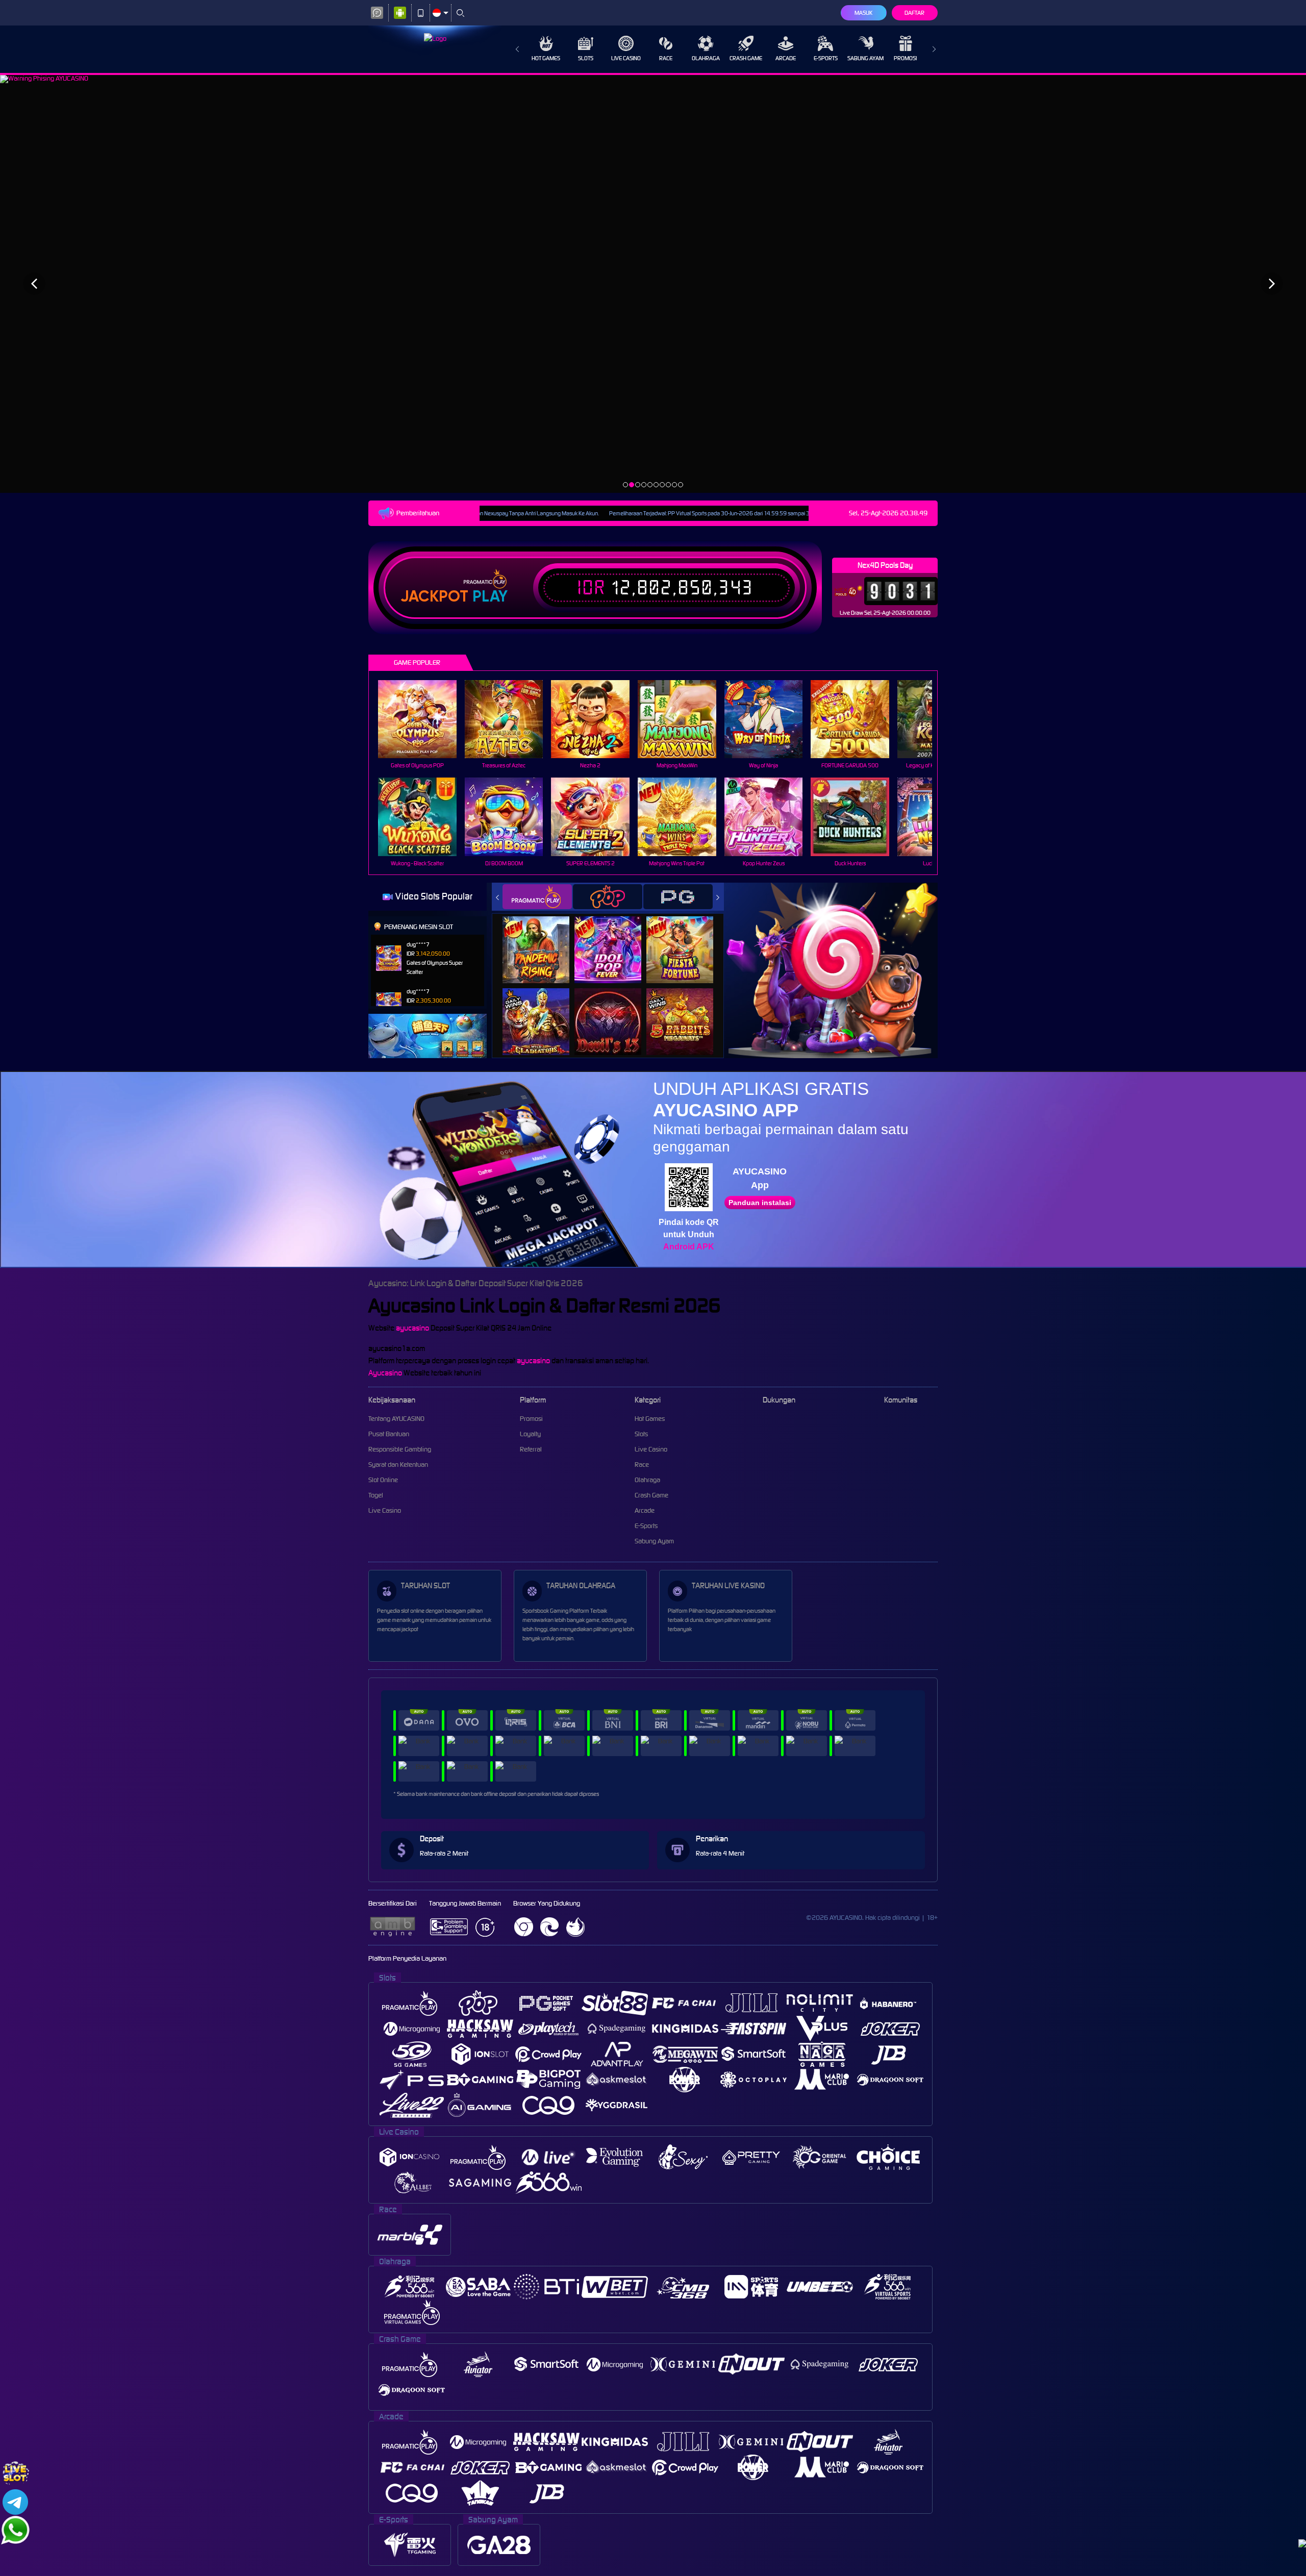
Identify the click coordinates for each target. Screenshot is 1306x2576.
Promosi (905, 58)
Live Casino (626, 58)
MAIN (424, 719)
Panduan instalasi (760, 1203)
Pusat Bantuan (389, 1434)
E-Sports (826, 58)
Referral (531, 1449)
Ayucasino (385, 1373)
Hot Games (546, 58)
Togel (376, 1495)
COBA (542, 939)
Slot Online (383, 1480)
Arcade (786, 58)
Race (666, 58)
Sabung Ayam (865, 58)
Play (490, 596)
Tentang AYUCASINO (396, 1419)
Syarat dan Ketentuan (398, 1465)
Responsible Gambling (400, 1449)
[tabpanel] (653, 283)
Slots (586, 58)
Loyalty (530, 1434)
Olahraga (706, 58)
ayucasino (412, 1328)
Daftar (914, 13)
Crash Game (746, 58)
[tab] (537, 897)
